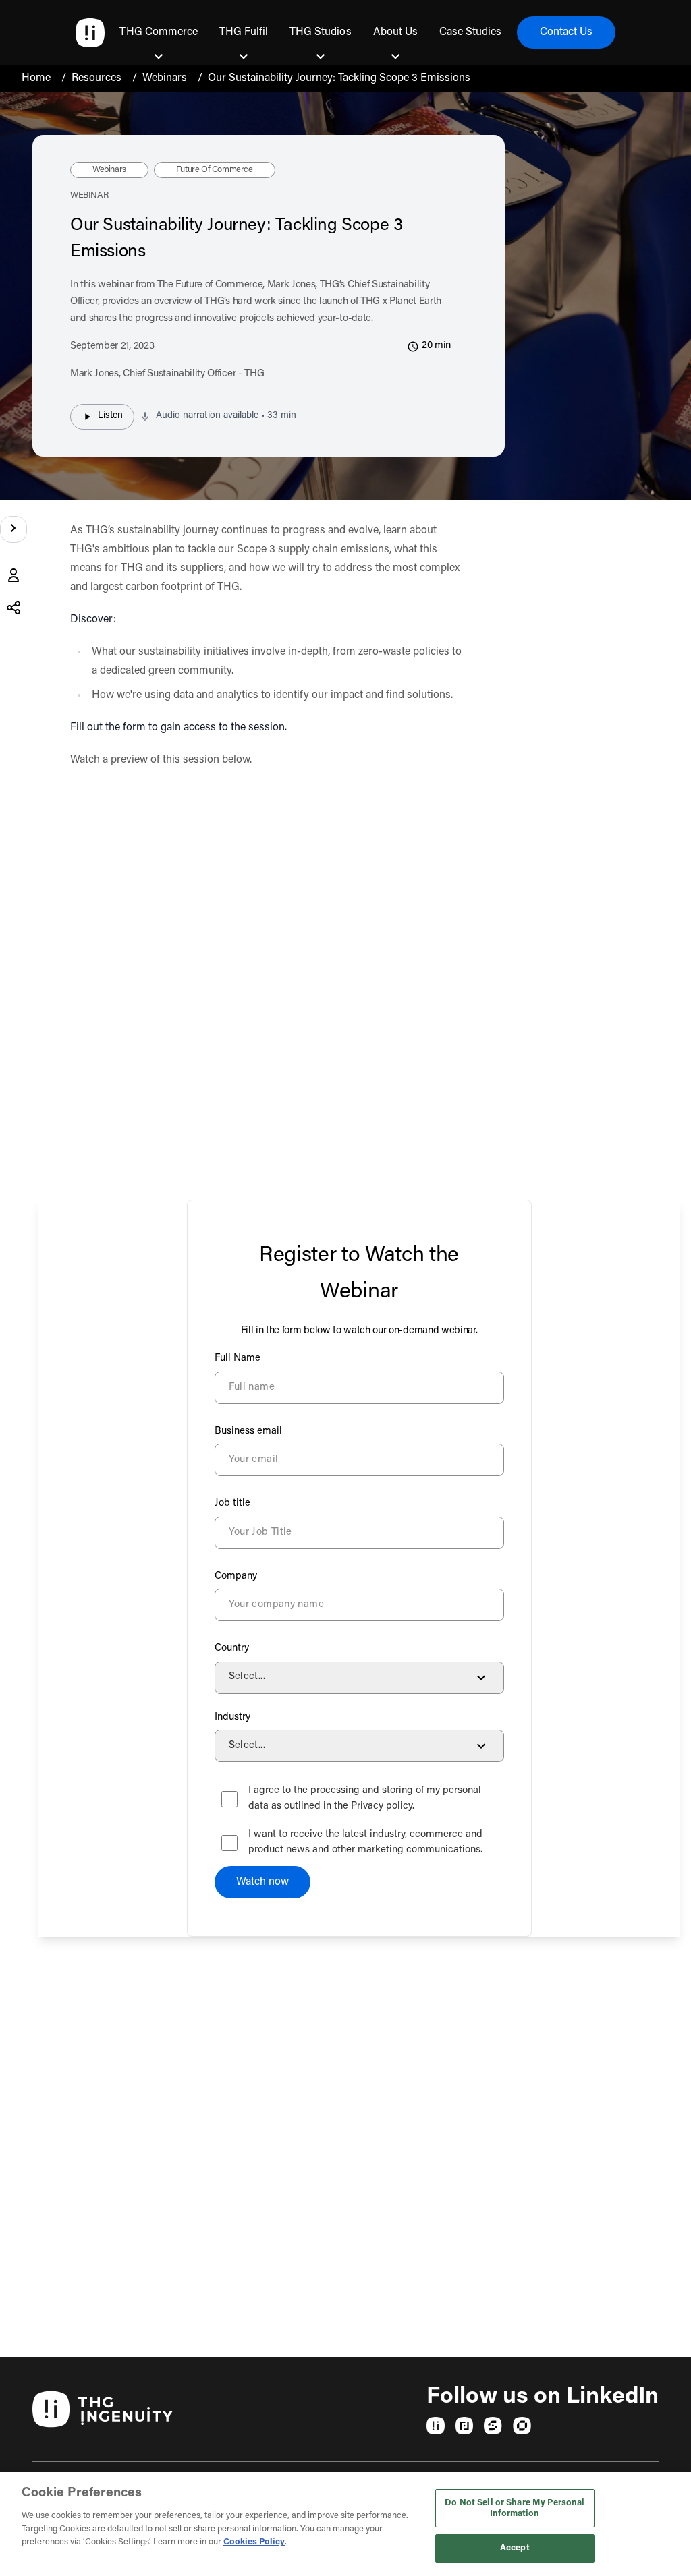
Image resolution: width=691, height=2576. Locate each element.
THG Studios (320, 32)
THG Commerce (158, 32)
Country (232, 1648)
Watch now (262, 1882)
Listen (110, 416)
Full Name (238, 1358)
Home (36, 78)
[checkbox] (229, 1799)
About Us (395, 32)
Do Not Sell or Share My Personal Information (515, 2508)
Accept (515, 2548)
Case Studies (470, 32)
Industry (232, 1717)
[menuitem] (158, 32)
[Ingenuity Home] (90, 33)
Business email (248, 1431)
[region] (345, 2524)
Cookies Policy (254, 2542)
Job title (232, 1503)
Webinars (165, 78)
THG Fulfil (244, 32)
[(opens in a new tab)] (436, 2426)
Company (236, 1576)
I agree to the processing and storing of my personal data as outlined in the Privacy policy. (365, 1798)
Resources (96, 78)
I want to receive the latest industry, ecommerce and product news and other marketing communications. (365, 1842)
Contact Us (566, 32)
